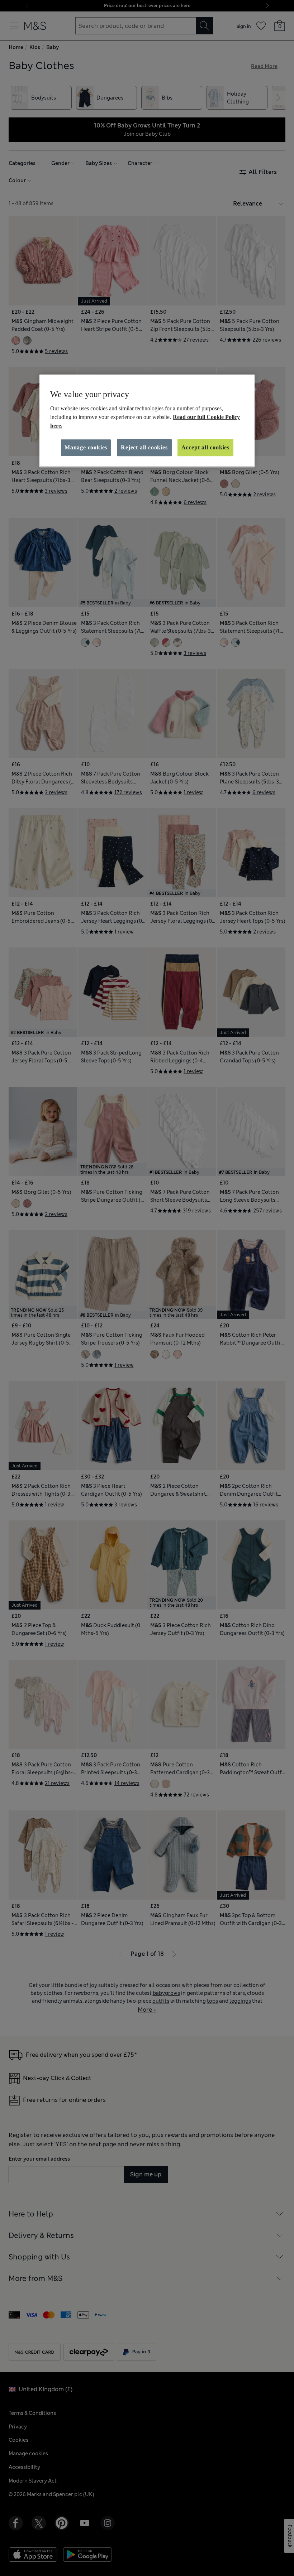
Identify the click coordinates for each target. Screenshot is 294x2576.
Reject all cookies (144, 447)
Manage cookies (86, 447)
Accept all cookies (205, 447)
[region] (147, 421)
